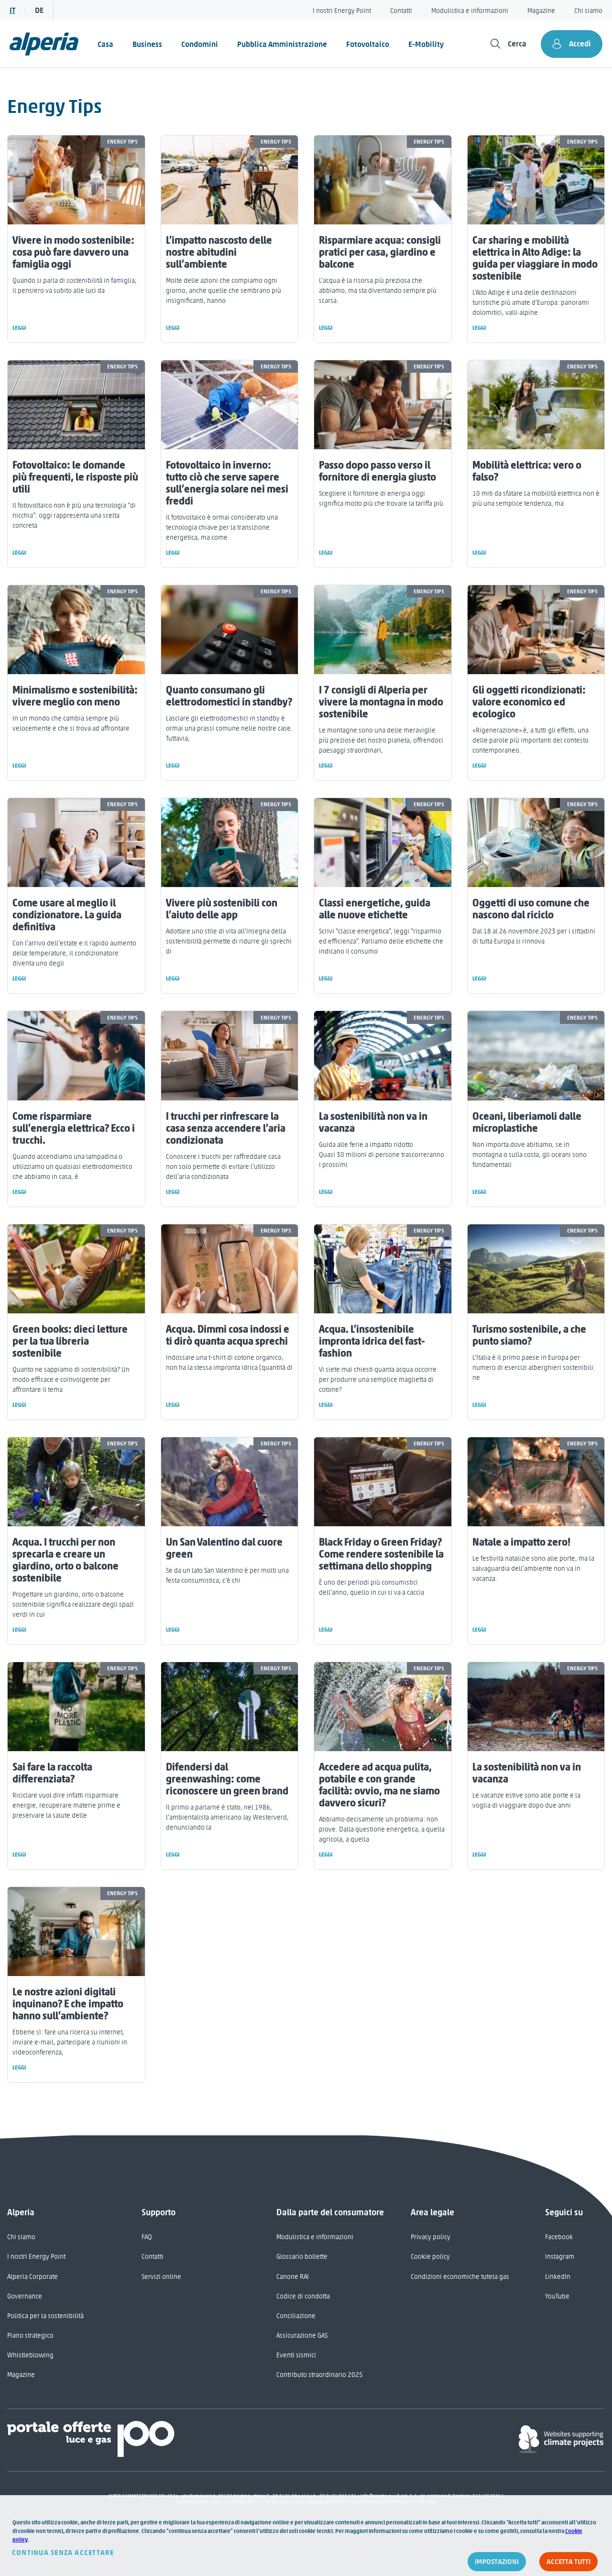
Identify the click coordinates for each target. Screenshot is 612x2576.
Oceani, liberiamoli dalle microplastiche (527, 1122)
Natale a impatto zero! (521, 1542)
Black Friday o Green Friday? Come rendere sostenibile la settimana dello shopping (381, 1554)
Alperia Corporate (33, 2277)
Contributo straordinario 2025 (320, 2375)
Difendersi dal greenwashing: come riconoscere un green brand (227, 1779)
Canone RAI (293, 2277)
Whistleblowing (30, 2355)
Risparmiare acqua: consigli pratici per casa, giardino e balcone (380, 252)
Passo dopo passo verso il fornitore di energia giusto (377, 471)
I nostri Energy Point (342, 11)
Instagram (560, 2257)
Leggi (19, 328)
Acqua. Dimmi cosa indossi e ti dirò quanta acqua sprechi (228, 1335)
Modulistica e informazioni (470, 11)
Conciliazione (296, 2316)
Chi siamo (588, 11)
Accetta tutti (568, 2562)
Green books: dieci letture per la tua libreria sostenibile (70, 1341)
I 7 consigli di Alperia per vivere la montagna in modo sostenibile (381, 702)
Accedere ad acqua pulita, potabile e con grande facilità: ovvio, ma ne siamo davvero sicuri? (379, 1785)
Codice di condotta (303, 2296)
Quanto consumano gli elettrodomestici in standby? (229, 696)
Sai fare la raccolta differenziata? (52, 1773)
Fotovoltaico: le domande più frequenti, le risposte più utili (75, 477)
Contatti (401, 11)
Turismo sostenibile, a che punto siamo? (529, 1335)
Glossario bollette (302, 2257)
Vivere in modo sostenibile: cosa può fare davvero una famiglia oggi (73, 252)
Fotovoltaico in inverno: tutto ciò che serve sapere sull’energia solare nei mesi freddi (227, 483)
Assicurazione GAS (302, 2336)
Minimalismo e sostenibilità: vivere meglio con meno (75, 696)
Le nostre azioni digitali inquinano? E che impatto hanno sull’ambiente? (68, 2004)
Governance (25, 2296)
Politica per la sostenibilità (45, 2316)
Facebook (559, 2237)
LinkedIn (558, 2277)
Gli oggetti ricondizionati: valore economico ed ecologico (529, 702)
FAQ (147, 2237)
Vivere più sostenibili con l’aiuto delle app (222, 909)
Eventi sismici (296, 2355)
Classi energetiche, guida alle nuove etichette (375, 909)
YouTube (557, 2296)
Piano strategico (30, 2336)
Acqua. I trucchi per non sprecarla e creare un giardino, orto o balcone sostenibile (66, 1560)
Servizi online (161, 2277)
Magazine (541, 11)
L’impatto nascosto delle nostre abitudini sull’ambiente (219, 252)
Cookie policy (430, 2257)
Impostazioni (497, 2562)
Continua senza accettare (63, 2553)
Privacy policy (431, 2237)
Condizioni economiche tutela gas (460, 2277)
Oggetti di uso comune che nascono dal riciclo (531, 909)
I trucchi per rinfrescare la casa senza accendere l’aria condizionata (226, 1128)
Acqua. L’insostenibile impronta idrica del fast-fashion (372, 1341)
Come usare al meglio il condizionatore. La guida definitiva (67, 915)
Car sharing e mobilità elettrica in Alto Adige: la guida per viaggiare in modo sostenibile (535, 258)
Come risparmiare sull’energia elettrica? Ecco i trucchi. (74, 1128)
